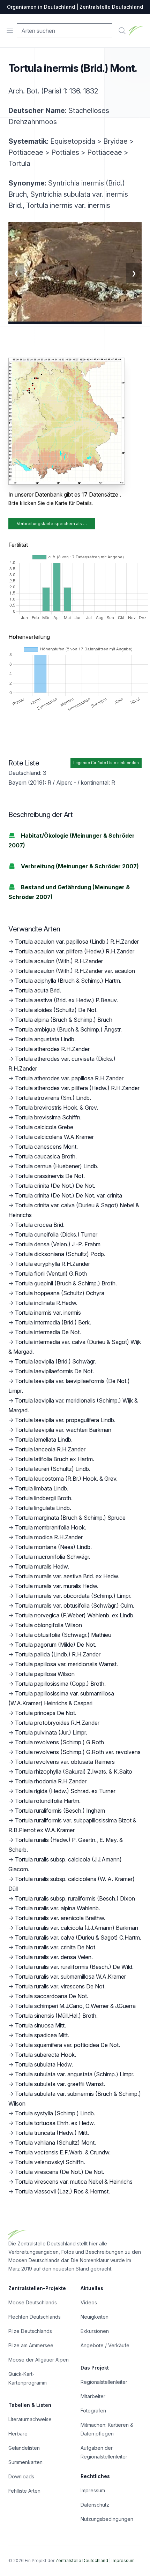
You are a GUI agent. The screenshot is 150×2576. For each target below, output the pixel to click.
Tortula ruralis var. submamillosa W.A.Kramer (70, 1977)
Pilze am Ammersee (31, 2345)
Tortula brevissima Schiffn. (48, 1117)
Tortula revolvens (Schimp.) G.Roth (59, 1742)
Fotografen (93, 2411)
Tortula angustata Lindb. (45, 1039)
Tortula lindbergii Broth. (44, 1498)
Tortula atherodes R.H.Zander (52, 1049)
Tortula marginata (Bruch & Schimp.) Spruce (70, 1518)
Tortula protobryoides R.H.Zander (57, 1723)
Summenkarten (25, 2462)
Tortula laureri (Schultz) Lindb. (53, 1469)
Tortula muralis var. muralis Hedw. (57, 1586)
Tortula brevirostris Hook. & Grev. (57, 1108)
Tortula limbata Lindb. (42, 1488)
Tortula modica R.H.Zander (49, 1537)
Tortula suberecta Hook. (46, 2055)
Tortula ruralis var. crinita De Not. (56, 1947)
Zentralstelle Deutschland (82, 2560)
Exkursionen (95, 2331)
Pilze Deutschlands (30, 2331)
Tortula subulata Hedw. (44, 2064)
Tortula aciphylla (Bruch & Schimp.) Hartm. (68, 981)
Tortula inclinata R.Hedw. (46, 1303)
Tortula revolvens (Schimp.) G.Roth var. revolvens (78, 1752)
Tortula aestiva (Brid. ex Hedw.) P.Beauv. (66, 1000)
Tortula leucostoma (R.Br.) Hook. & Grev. (66, 1479)
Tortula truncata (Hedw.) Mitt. (52, 2133)
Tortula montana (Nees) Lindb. (53, 1547)
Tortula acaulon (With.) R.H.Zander (59, 961)
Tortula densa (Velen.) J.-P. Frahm (58, 1244)
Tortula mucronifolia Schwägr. (53, 1557)
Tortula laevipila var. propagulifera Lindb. (65, 1420)
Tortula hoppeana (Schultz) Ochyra (60, 1293)
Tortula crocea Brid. (40, 1225)
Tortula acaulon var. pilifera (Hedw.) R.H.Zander (75, 951)
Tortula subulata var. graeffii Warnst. (60, 2084)
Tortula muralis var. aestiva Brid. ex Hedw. (67, 1576)
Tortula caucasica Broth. (46, 1156)
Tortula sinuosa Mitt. (40, 2025)
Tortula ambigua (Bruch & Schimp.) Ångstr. (68, 1029)
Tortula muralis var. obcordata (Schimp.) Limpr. (73, 1596)
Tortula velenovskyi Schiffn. (50, 2162)
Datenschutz (95, 2505)
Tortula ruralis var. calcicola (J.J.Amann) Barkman (77, 1928)
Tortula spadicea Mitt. (42, 2035)
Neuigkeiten (95, 2317)
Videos (89, 2302)
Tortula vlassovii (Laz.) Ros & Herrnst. (62, 2191)
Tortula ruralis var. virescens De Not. (60, 1986)
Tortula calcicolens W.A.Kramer (54, 1137)
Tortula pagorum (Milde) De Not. (56, 1645)
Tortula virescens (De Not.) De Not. (60, 2172)
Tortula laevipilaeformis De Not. (54, 1371)
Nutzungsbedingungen (107, 2519)
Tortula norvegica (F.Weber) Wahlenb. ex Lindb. (75, 1615)
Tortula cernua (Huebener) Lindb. (57, 1166)
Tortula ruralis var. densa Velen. (54, 1957)
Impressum (93, 2490)
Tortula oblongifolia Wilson (48, 1625)
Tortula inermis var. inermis (48, 1313)
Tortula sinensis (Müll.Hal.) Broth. (56, 2016)
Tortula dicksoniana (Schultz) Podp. (60, 1254)
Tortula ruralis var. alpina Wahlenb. (58, 1908)
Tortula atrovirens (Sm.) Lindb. (53, 1098)
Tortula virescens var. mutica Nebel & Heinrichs (74, 2182)
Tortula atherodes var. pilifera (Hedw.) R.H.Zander (77, 1088)
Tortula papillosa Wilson (45, 1674)
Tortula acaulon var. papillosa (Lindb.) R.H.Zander (77, 942)
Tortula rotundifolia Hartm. (48, 1801)
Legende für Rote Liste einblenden (106, 763)
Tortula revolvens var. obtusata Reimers (65, 1762)
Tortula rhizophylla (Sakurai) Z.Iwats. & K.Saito (74, 1772)
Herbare (18, 2434)
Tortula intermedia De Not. (48, 1332)
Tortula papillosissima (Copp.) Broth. (60, 1684)
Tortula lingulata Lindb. (43, 1508)
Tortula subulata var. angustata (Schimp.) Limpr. (75, 2074)
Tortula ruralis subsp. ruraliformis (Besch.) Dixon (75, 1898)
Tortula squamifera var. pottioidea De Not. (67, 2045)
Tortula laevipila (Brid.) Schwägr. (55, 1361)
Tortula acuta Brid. (38, 990)
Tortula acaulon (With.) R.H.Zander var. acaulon (75, 971)
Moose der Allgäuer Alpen (39, 2360)
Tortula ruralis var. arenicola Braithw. (60, 1918)
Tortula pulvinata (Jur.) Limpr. (51, 1732)
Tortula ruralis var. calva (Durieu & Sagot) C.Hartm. (78, 1937)
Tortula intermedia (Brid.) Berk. (53, 1322)
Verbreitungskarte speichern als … (52, 524)
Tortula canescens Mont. (46, 1147)
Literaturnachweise (30, 2419)
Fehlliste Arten (24, 2491)
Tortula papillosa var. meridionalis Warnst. (66, 1664)
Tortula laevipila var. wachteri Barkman (63, 1430)
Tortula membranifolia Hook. (51, 1527)
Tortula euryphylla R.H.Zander (52, 1264)
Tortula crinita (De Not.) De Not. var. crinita (69, 1195)
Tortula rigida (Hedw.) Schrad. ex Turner (65, 1791)
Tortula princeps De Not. (46, 1713)
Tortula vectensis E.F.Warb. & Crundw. (63, 2152)
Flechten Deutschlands (35, 2317)
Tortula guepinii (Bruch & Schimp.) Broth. (66, 1283)
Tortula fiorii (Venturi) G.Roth (51, 1274)
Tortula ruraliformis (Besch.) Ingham (60, 1811)
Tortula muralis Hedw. (42, 1566)
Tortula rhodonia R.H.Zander (51, 1781)
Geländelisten (24, 2448)
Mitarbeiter (93, 2396)
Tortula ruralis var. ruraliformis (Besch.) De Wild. (74, 1967)
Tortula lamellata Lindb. (44, 1440)
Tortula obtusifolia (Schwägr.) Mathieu (63, 1635)
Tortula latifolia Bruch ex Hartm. (55, 1459)
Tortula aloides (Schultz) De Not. (56, 1010)
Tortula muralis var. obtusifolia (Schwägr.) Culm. (75, 1606)
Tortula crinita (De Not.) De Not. (55, 1186)
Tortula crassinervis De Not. (50, 1176)
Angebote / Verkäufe (105, 2345)
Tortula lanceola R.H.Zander (50, 1449)
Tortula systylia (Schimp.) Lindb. (55, 2113)
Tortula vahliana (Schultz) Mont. (55, 2143)
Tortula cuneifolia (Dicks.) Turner (56, 1234)
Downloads (21, 2476)
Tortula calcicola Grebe (44, 1127)
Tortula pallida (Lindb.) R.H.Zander (58, 1654)
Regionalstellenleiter (104, 2382)
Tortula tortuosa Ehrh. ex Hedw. (55, 2123)
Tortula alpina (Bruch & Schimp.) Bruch (64, 1020)
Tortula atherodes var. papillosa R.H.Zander (69, 1078)
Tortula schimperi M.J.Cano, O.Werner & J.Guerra (75, 2006)
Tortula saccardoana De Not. (52, 1996)
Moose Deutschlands (33, 2302)
